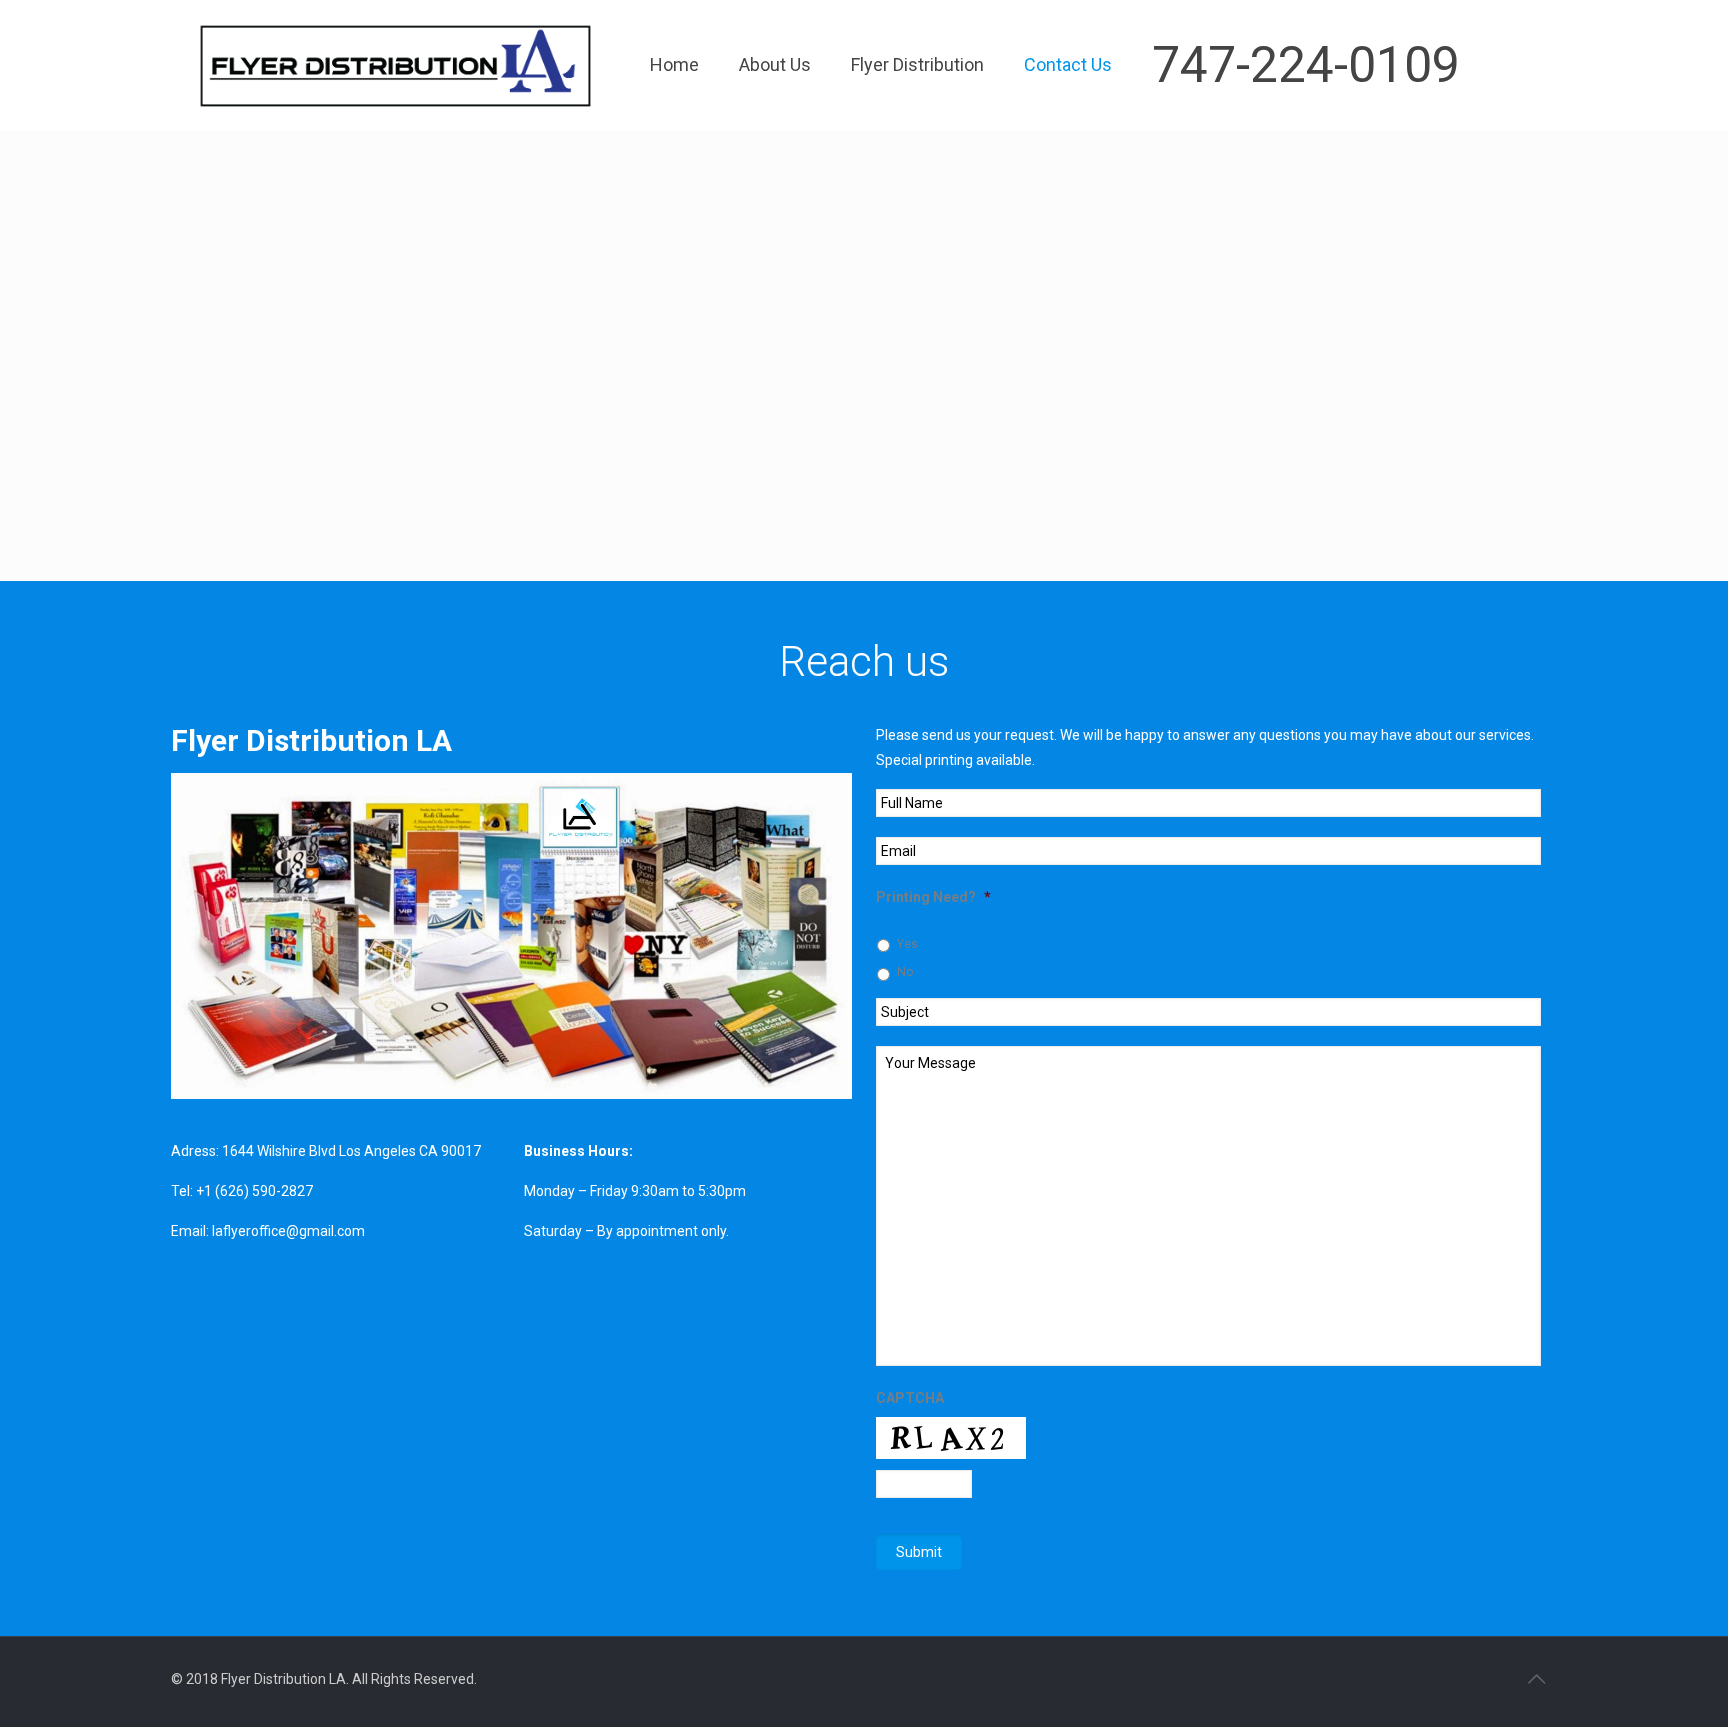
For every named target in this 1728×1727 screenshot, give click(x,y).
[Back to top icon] (1536, 1679)
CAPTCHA (910, 1398)
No (905, 972)
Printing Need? (933, 897)
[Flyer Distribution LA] (395, 65)
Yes (907, 944)
